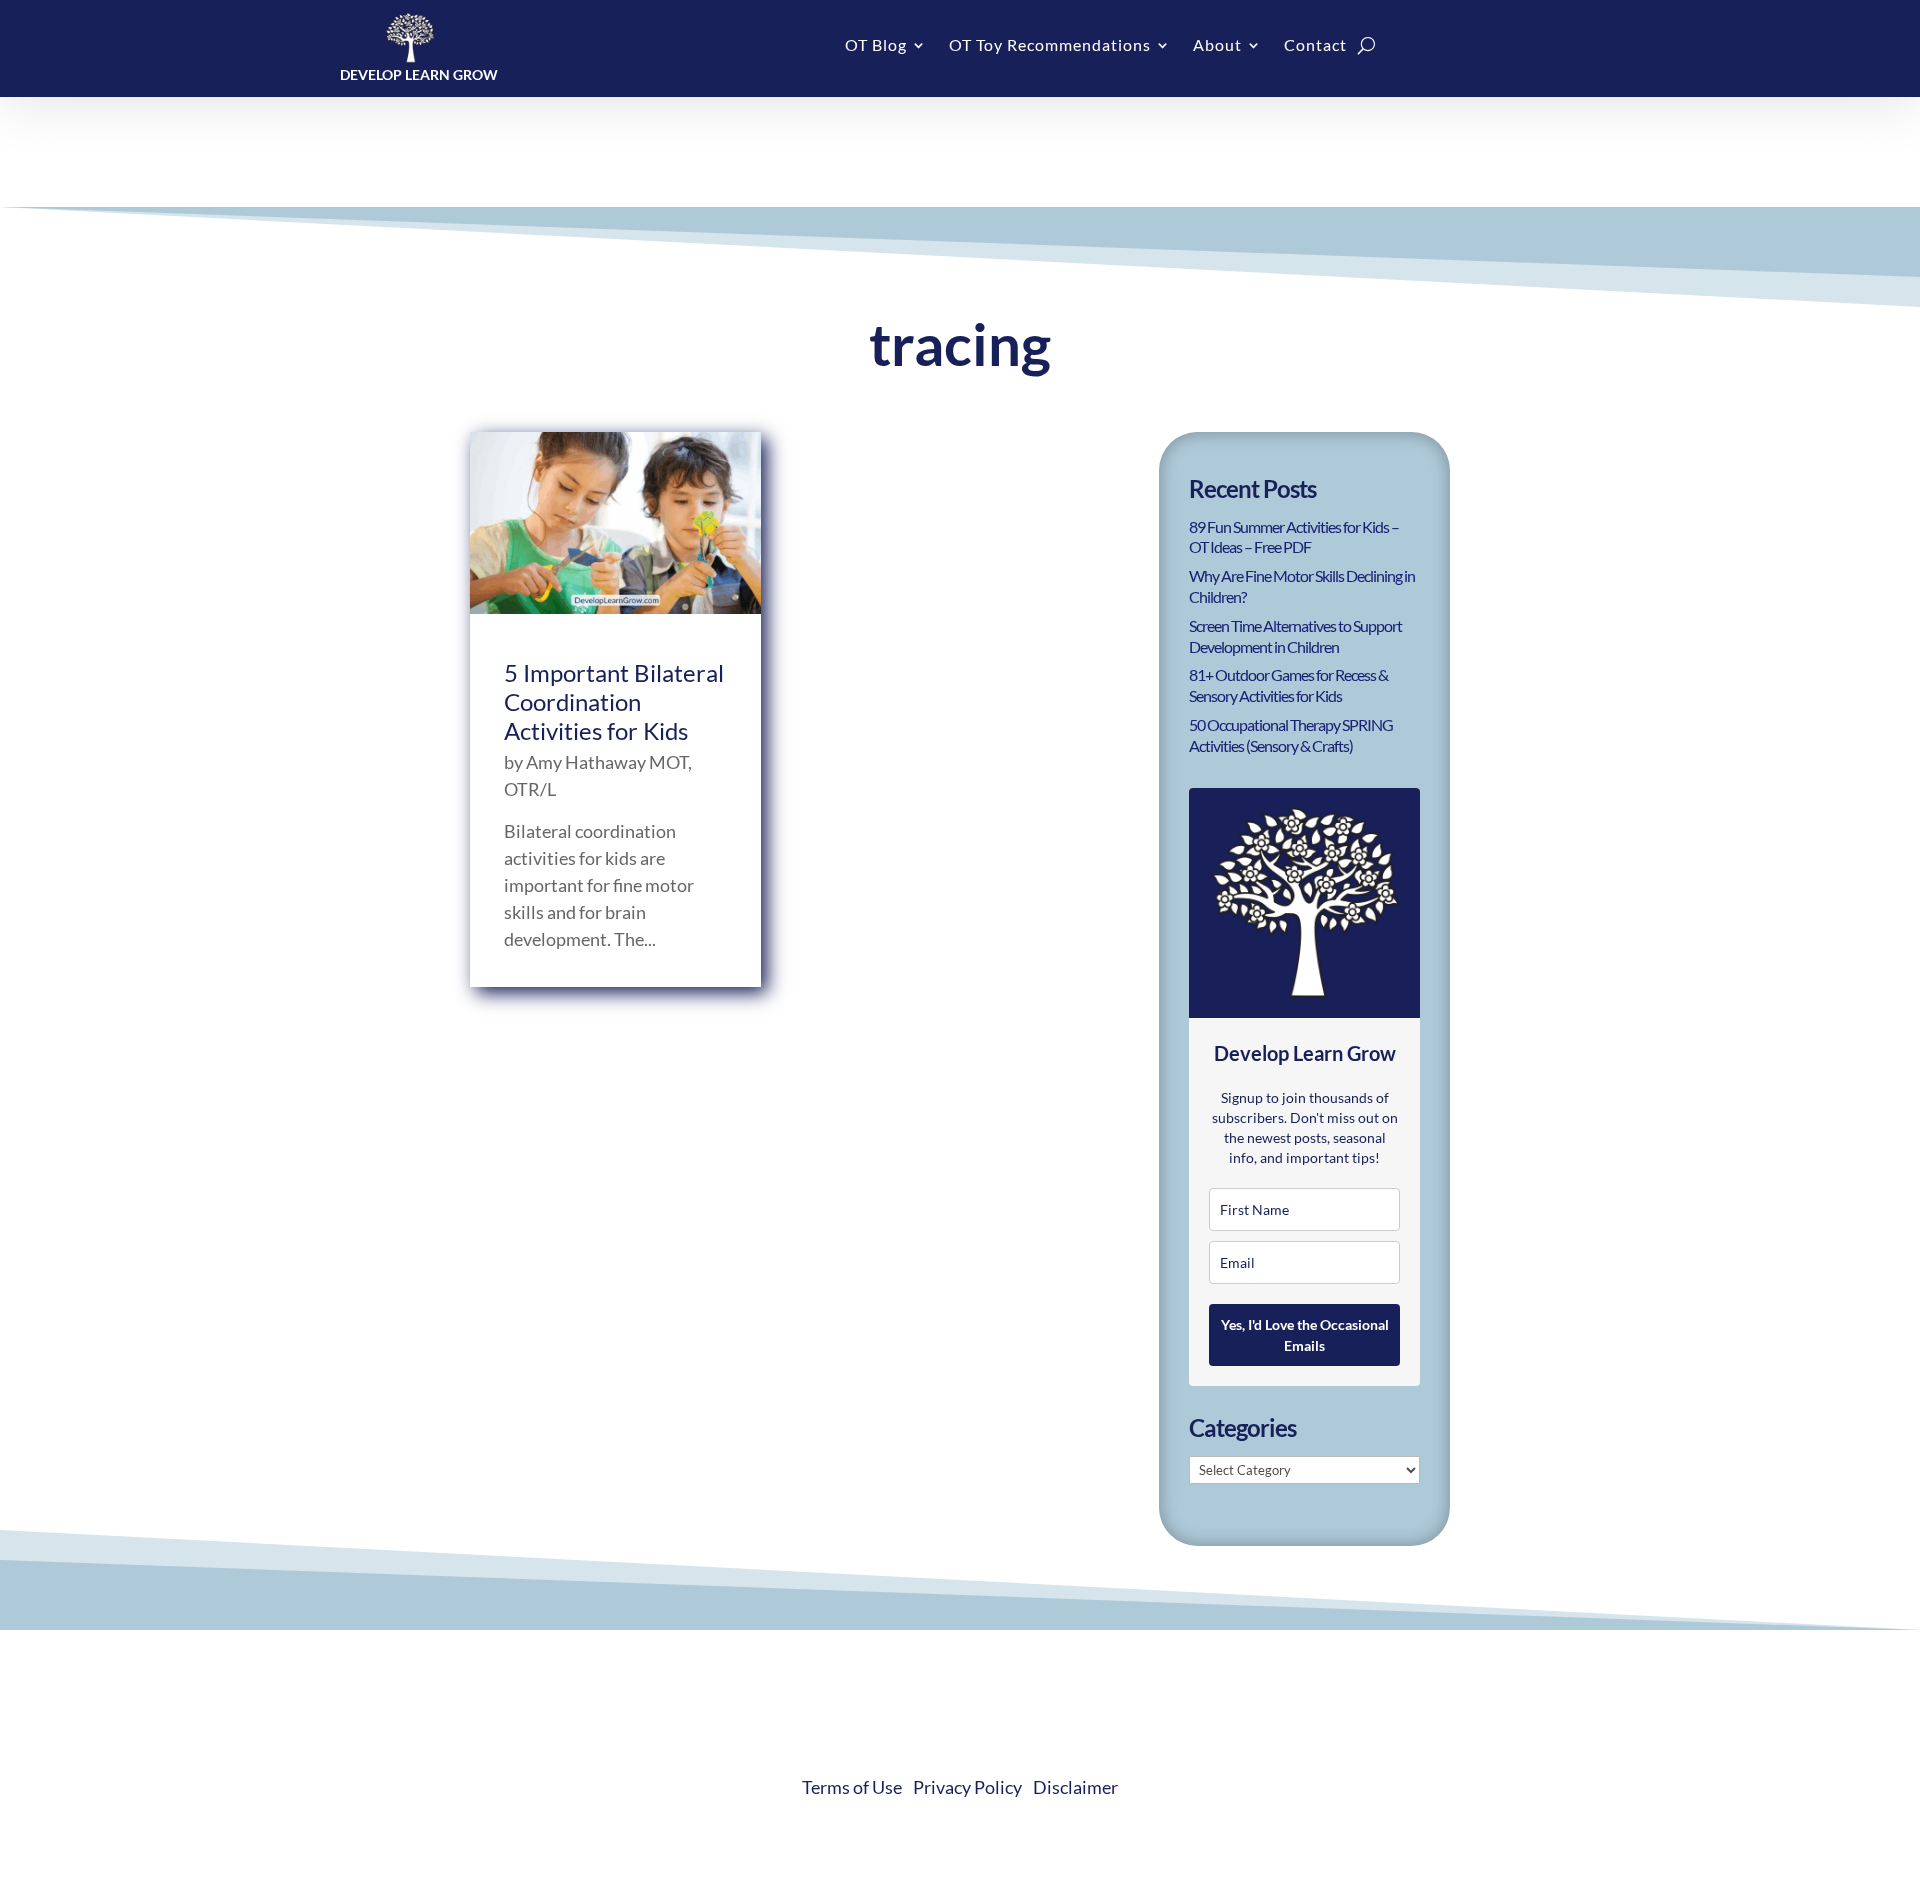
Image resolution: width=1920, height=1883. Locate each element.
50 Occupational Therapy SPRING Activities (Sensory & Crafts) (1291, 735)
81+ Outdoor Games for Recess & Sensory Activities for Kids (1288, 685)
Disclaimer (1075, 1787)
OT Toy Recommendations (1050, 46)
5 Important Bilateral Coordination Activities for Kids (614, 701)
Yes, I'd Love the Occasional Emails (1305, 1335)
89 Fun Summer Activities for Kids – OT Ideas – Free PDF (1294, 537)
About (1217, 46)
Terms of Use (852, 1787)
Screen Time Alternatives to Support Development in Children (1295, 636)
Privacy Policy (967, 1787)
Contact (1315, 46)
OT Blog (876, 46)
